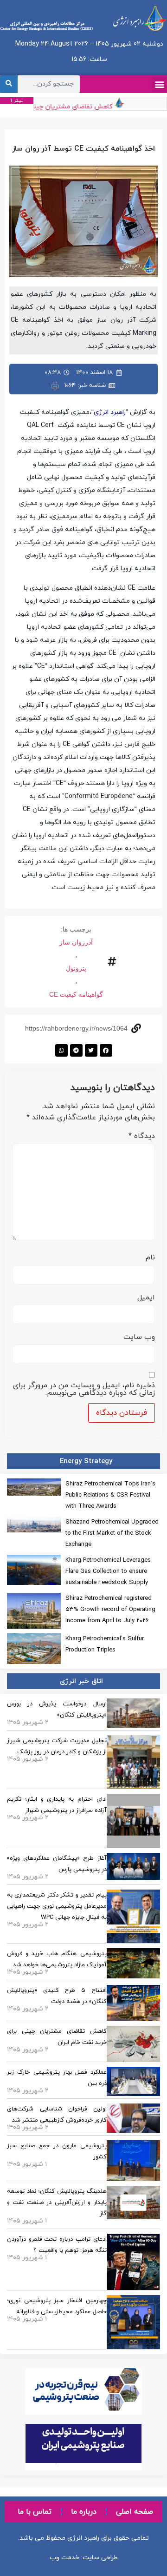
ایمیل (146, 1298)
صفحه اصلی (135, 2512)
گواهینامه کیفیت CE (76, 994)
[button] (159, 84)
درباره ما (84, 2512)
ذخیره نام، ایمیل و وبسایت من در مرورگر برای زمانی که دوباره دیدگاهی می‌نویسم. (84, 1389)
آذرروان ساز (76, 942)
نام (150, 1258)
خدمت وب (64, 2558)
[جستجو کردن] (9, 84)
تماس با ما (35, 2512)
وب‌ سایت (139, 1337)
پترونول (76, 968)
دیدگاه (142, 1136)
